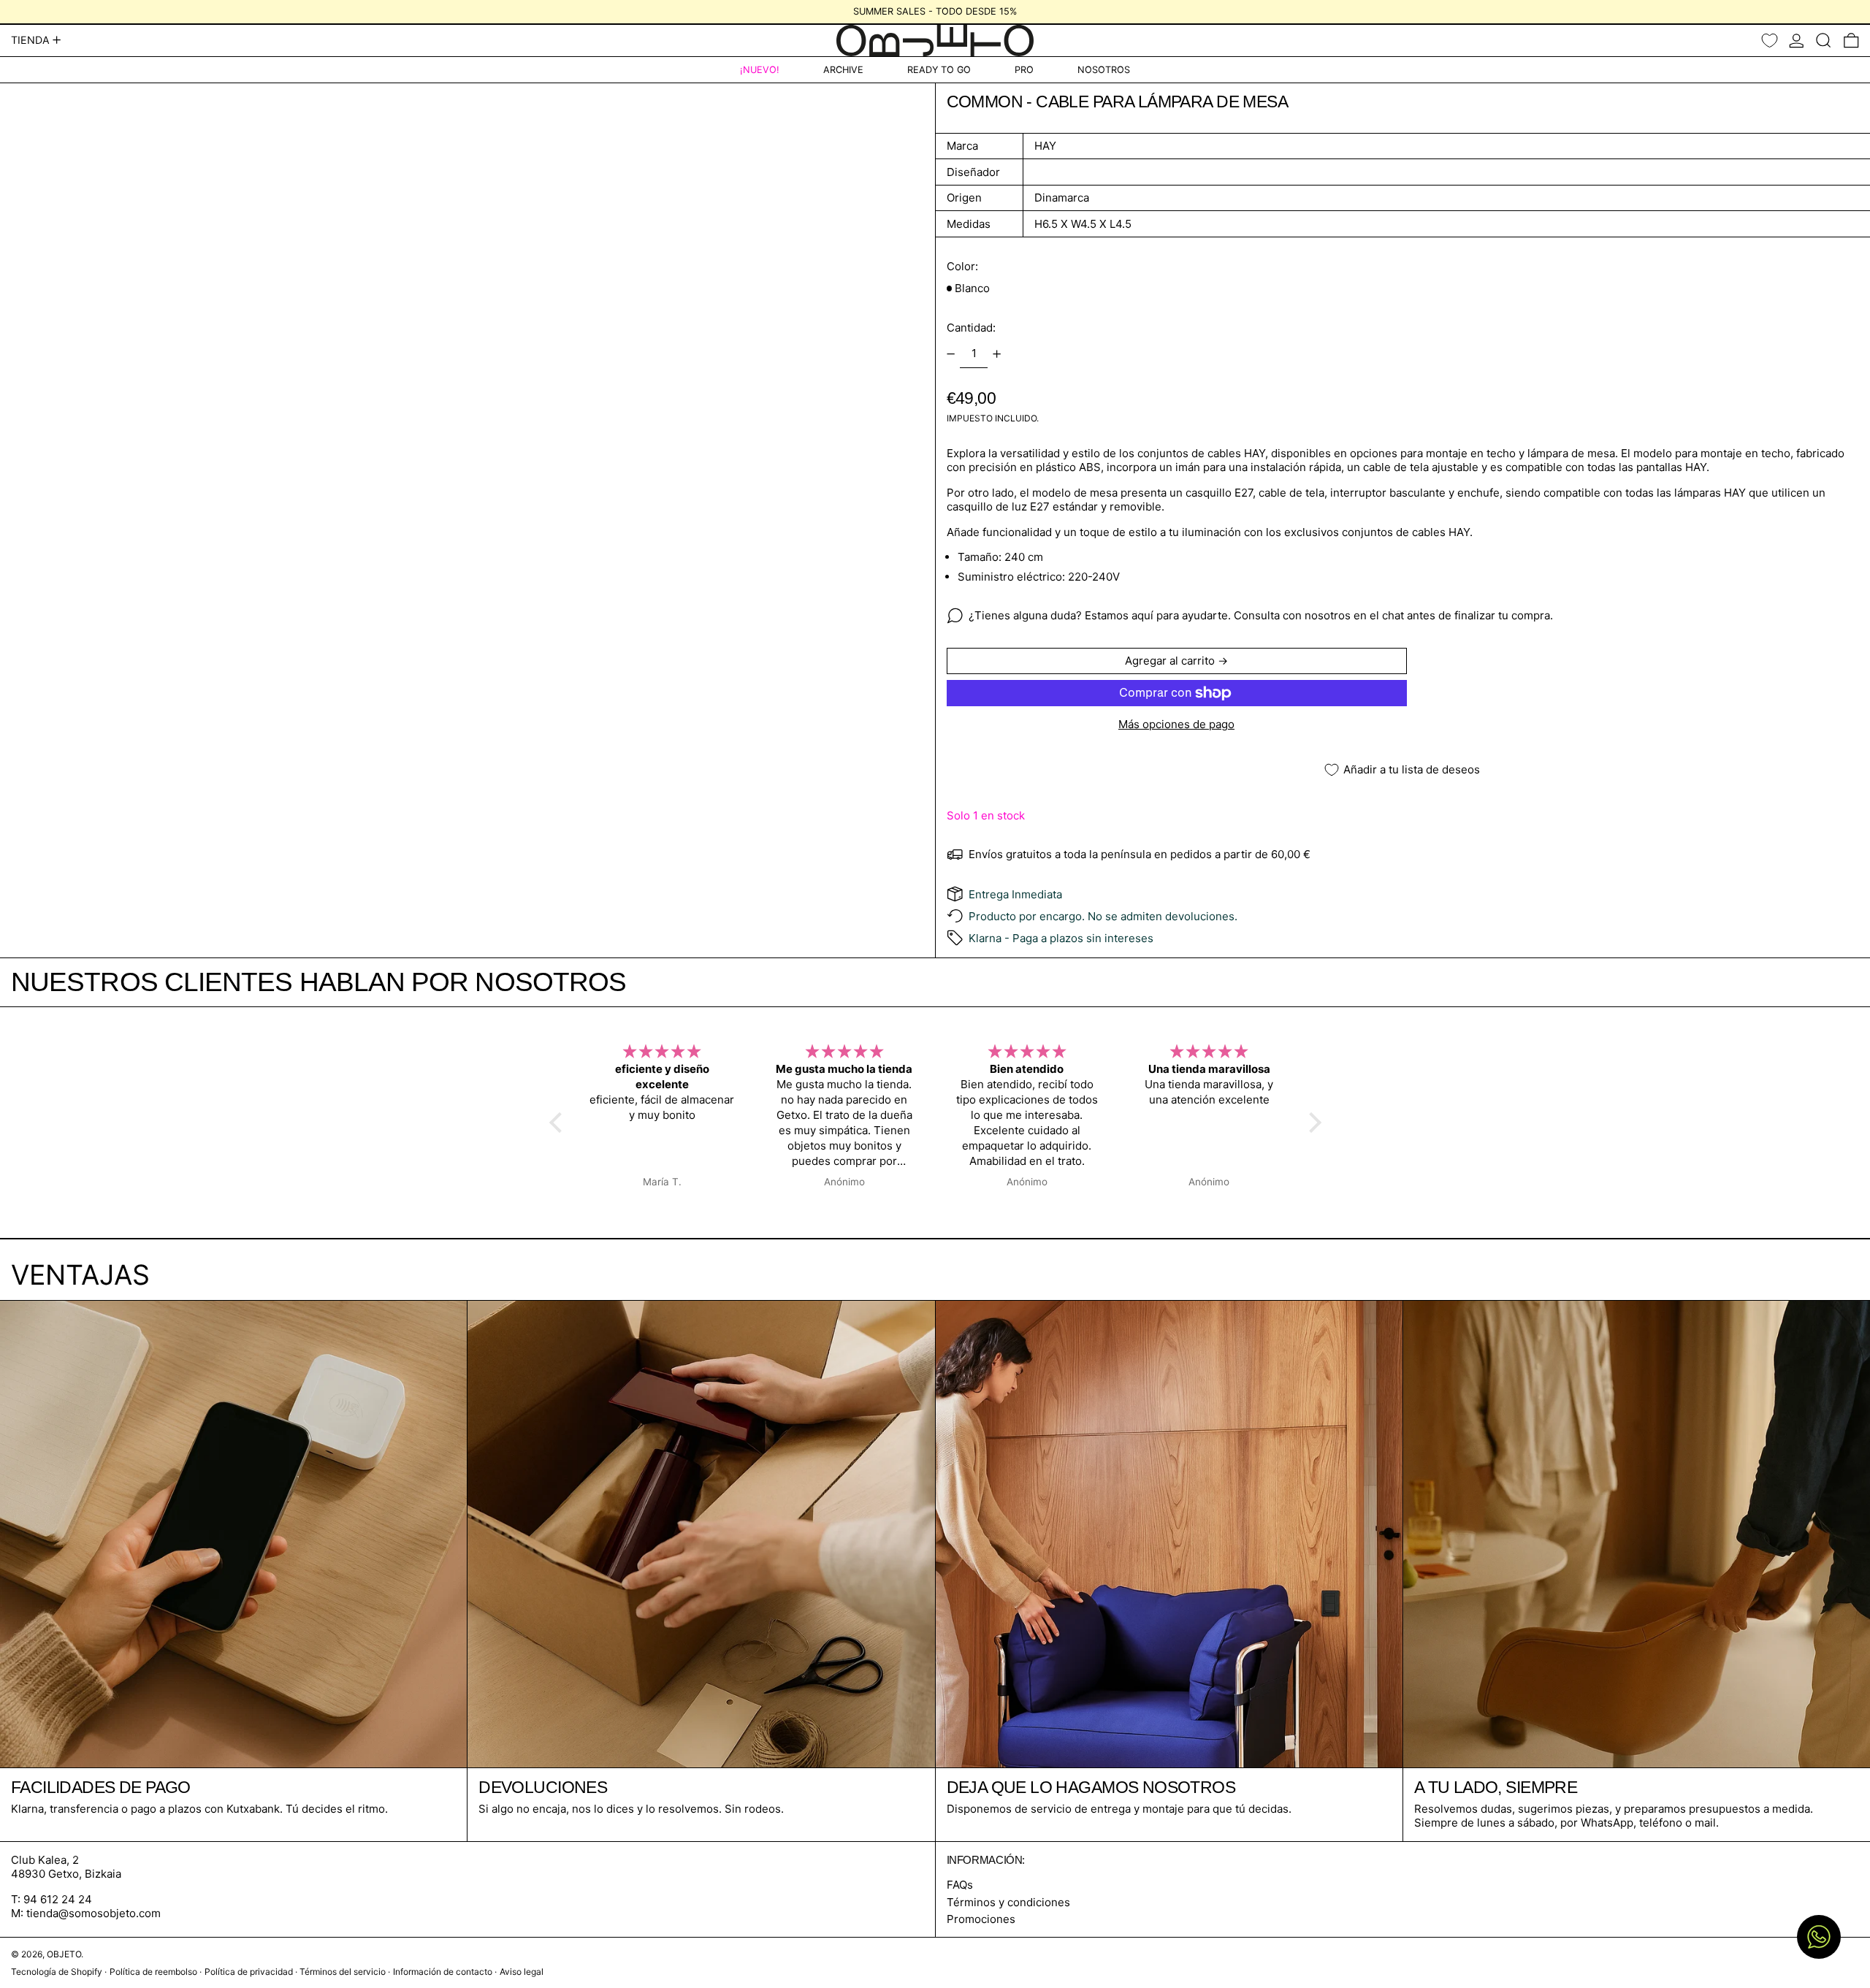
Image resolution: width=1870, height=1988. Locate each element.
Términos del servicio (343, 1972)
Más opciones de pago (1176, 724)
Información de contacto (443, 1972)
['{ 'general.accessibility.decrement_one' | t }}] (950, 354)
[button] (1824, 41)
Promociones (981, 1919)
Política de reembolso (153, 1972)
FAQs (960, 1885)
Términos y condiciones (1008, 1902)
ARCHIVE (843, 70)
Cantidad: (971, 328)
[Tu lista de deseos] (1770, 41)
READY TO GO (939, 70)
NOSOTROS (1104, 70)
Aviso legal (522, 1972)
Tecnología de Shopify (57, 1972)
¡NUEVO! (760, 70)
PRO (1024, 70)
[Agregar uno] (997, 354)
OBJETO (64, 1954)
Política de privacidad (249, 1972)
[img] (663, 1052)
